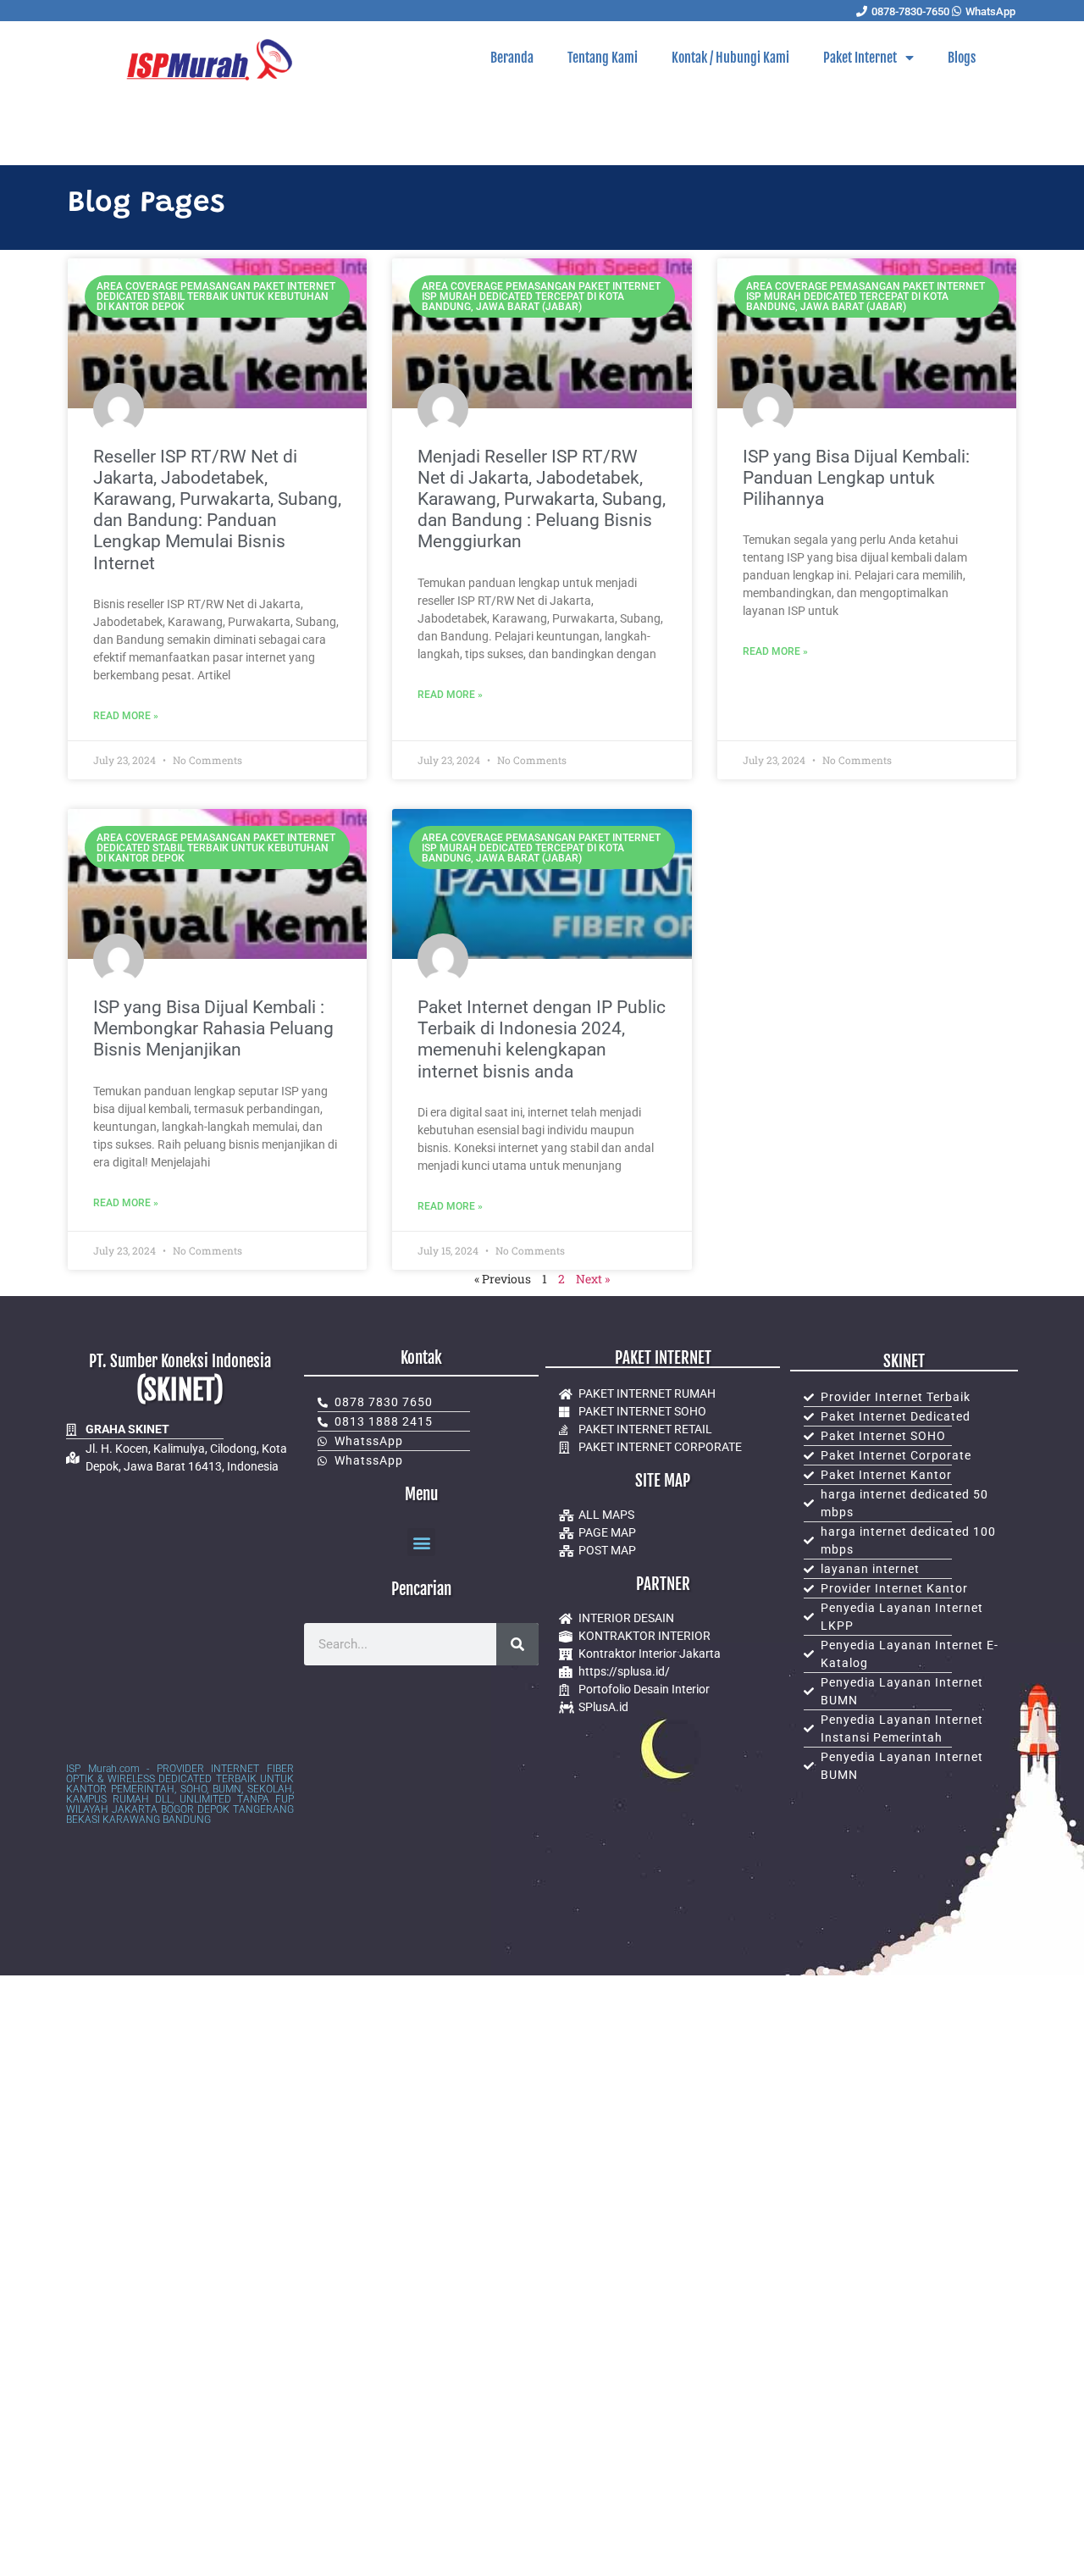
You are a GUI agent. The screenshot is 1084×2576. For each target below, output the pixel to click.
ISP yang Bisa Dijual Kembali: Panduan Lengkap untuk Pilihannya (856, 478)
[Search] (517, 1644)
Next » (593, 1279)
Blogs (962, 58)
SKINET (904, 1361)
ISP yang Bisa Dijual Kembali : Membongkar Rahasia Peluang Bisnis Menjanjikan (213, 1028)
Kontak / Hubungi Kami (730, 58)
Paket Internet (860, 58)
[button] (421, 1542)
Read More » (126, 716)
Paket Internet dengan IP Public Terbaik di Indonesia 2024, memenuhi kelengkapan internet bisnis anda (542, 1039)
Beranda (512, 58)
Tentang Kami (603, 58)
